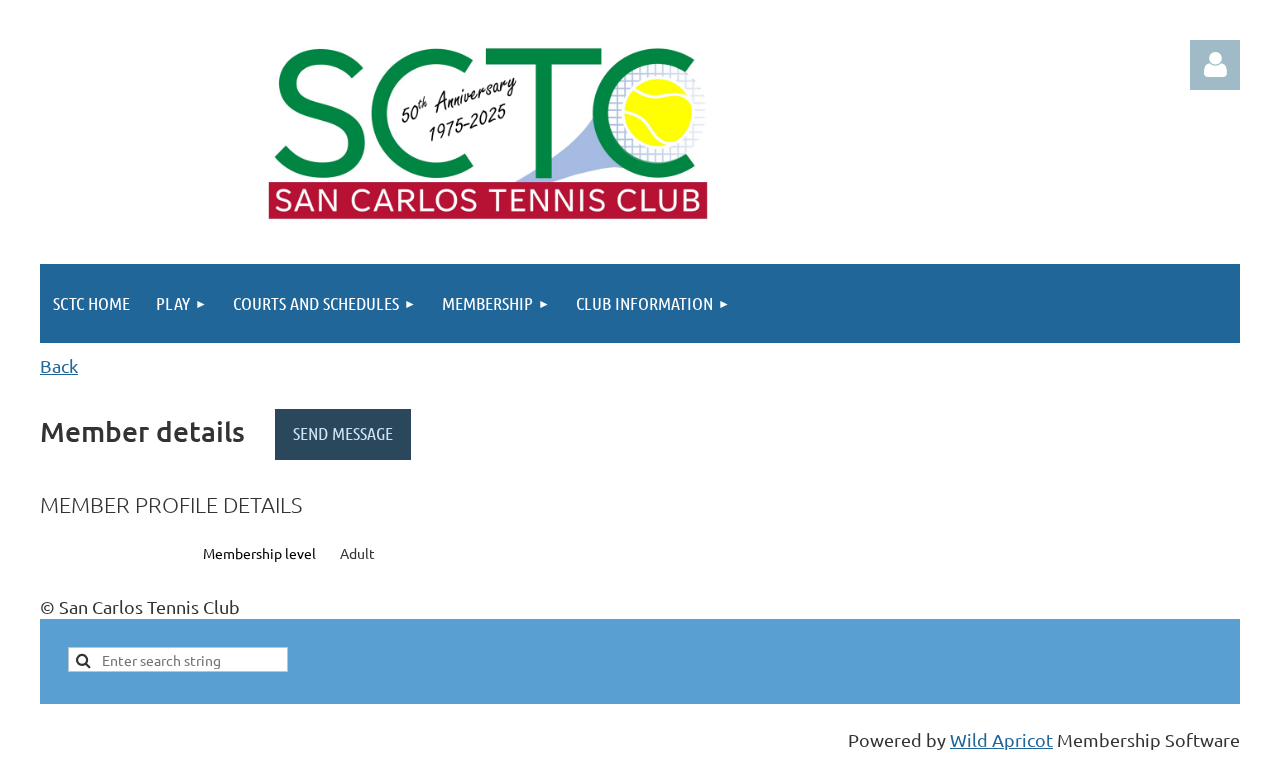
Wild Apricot (1001, 739)
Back (59, 365)
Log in (1215, 65)
